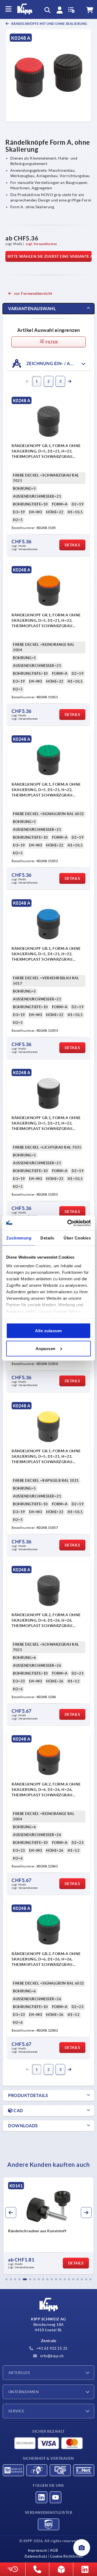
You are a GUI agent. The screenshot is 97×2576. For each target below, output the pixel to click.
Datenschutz (36, 2556)
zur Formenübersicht (33, 293)
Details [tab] (47, 1238)
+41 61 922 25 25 (51, 2348)
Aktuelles (19, 2373)
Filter (51, 342)
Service (16, 2411)
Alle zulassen (48, 1331)
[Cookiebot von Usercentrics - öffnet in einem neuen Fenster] (68, 1223)
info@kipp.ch (51, 2356)
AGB (54, 2550)
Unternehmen (24, 2392)
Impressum (37, 2550)
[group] (48, 2226)
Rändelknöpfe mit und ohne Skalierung (49, 24)
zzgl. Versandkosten (41, 244)
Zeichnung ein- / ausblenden (58, 363)
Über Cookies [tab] (77, 1238)
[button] (6, 2279)
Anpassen (46, 1348)
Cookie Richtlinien (67, 2556)
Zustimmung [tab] (19, 1238)
